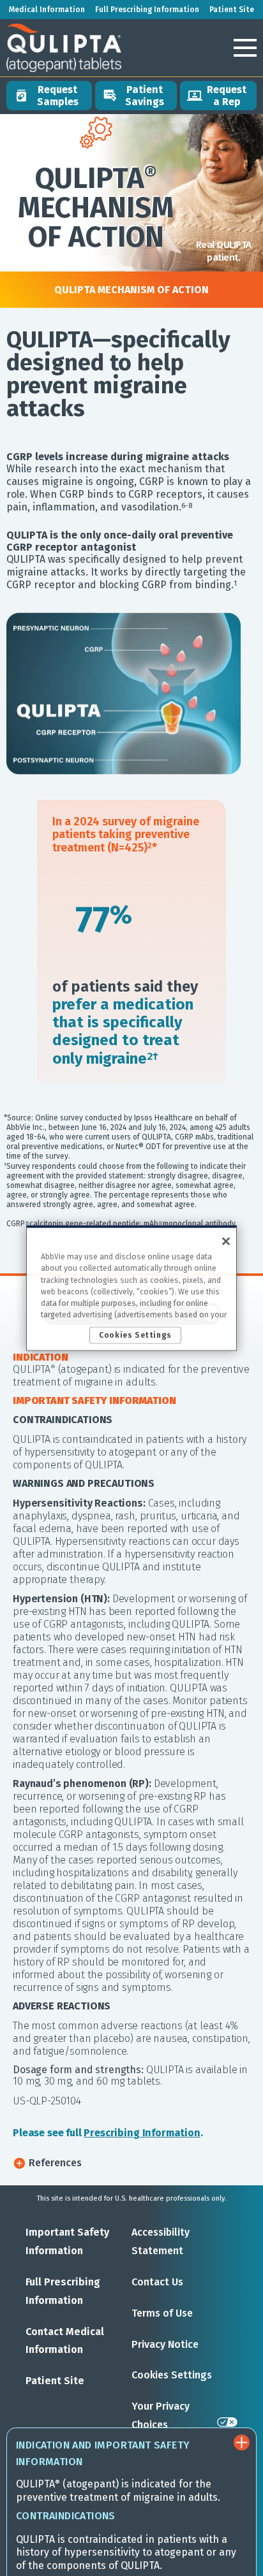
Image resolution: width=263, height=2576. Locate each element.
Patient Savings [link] (145, 96)
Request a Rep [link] (227, 96)
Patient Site (55, 2381)
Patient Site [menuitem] (232, 10)
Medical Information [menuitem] (47, 10)
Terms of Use (162, 2313)
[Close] (226, 1241)
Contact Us (157, 2282)
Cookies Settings (172, 2375)
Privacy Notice (165, 2344)
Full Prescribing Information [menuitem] (147, 10)
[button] (245, 48)
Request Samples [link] (58, 96)
